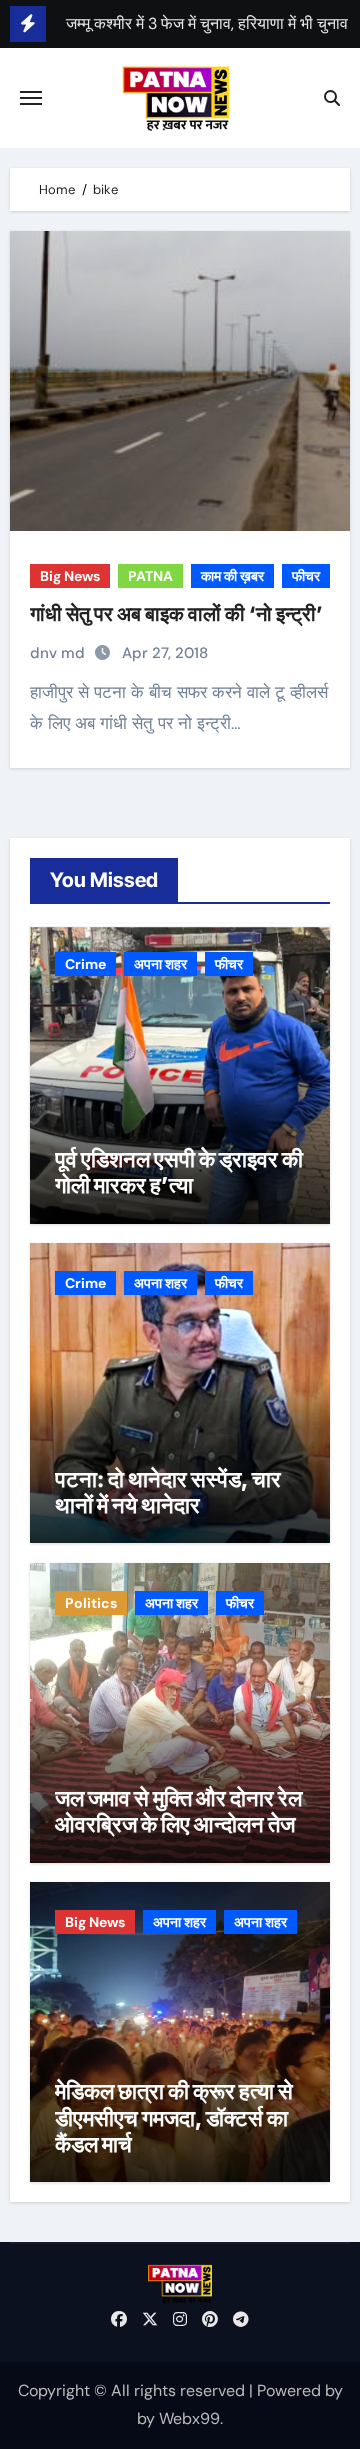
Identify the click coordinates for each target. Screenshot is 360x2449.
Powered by (300, 2390)
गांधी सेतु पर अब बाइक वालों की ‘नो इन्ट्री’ (176, 614)
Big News (70, 576)
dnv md (59, 653)
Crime (85, 964)
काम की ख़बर (232, 576)
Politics (91, 1603)
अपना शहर (160, 964)
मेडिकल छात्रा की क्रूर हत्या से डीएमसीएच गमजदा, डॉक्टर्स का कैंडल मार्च (174, 2117)
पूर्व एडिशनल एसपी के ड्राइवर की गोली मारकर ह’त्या (179, 1172)
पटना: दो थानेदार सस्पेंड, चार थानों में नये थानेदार (168, 1492)
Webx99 (189, 2418)
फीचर (306, 576)
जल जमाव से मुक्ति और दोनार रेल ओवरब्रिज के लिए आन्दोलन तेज (178, 1811)
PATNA (150, 576)
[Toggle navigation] (31, 98)
